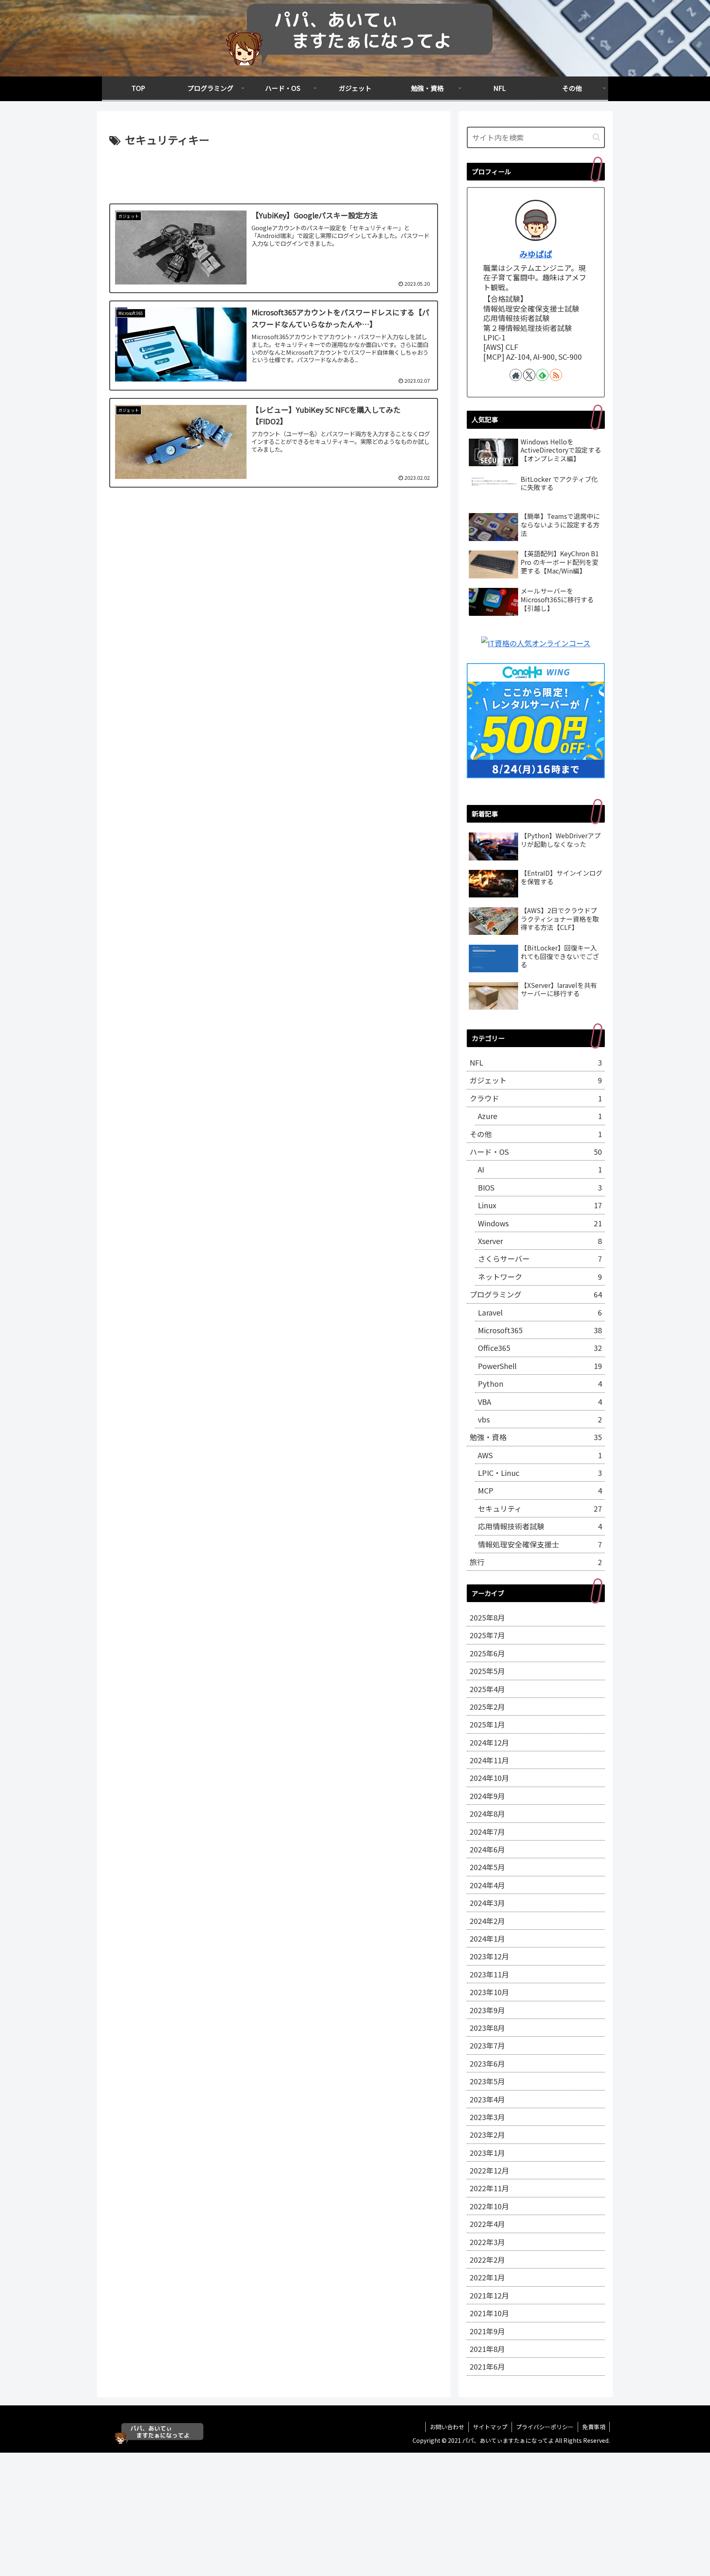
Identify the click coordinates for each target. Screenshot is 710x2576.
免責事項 (594, 2427)
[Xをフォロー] (529, 375)
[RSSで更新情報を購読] (556, 375)
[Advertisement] (274, 172)
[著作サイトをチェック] (516, 375)
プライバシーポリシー (545, 2427)
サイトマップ (490, 2427)
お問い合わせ (447, 2427)
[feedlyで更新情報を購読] (542, 375)
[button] (596, 137)
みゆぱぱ (536, 254)
